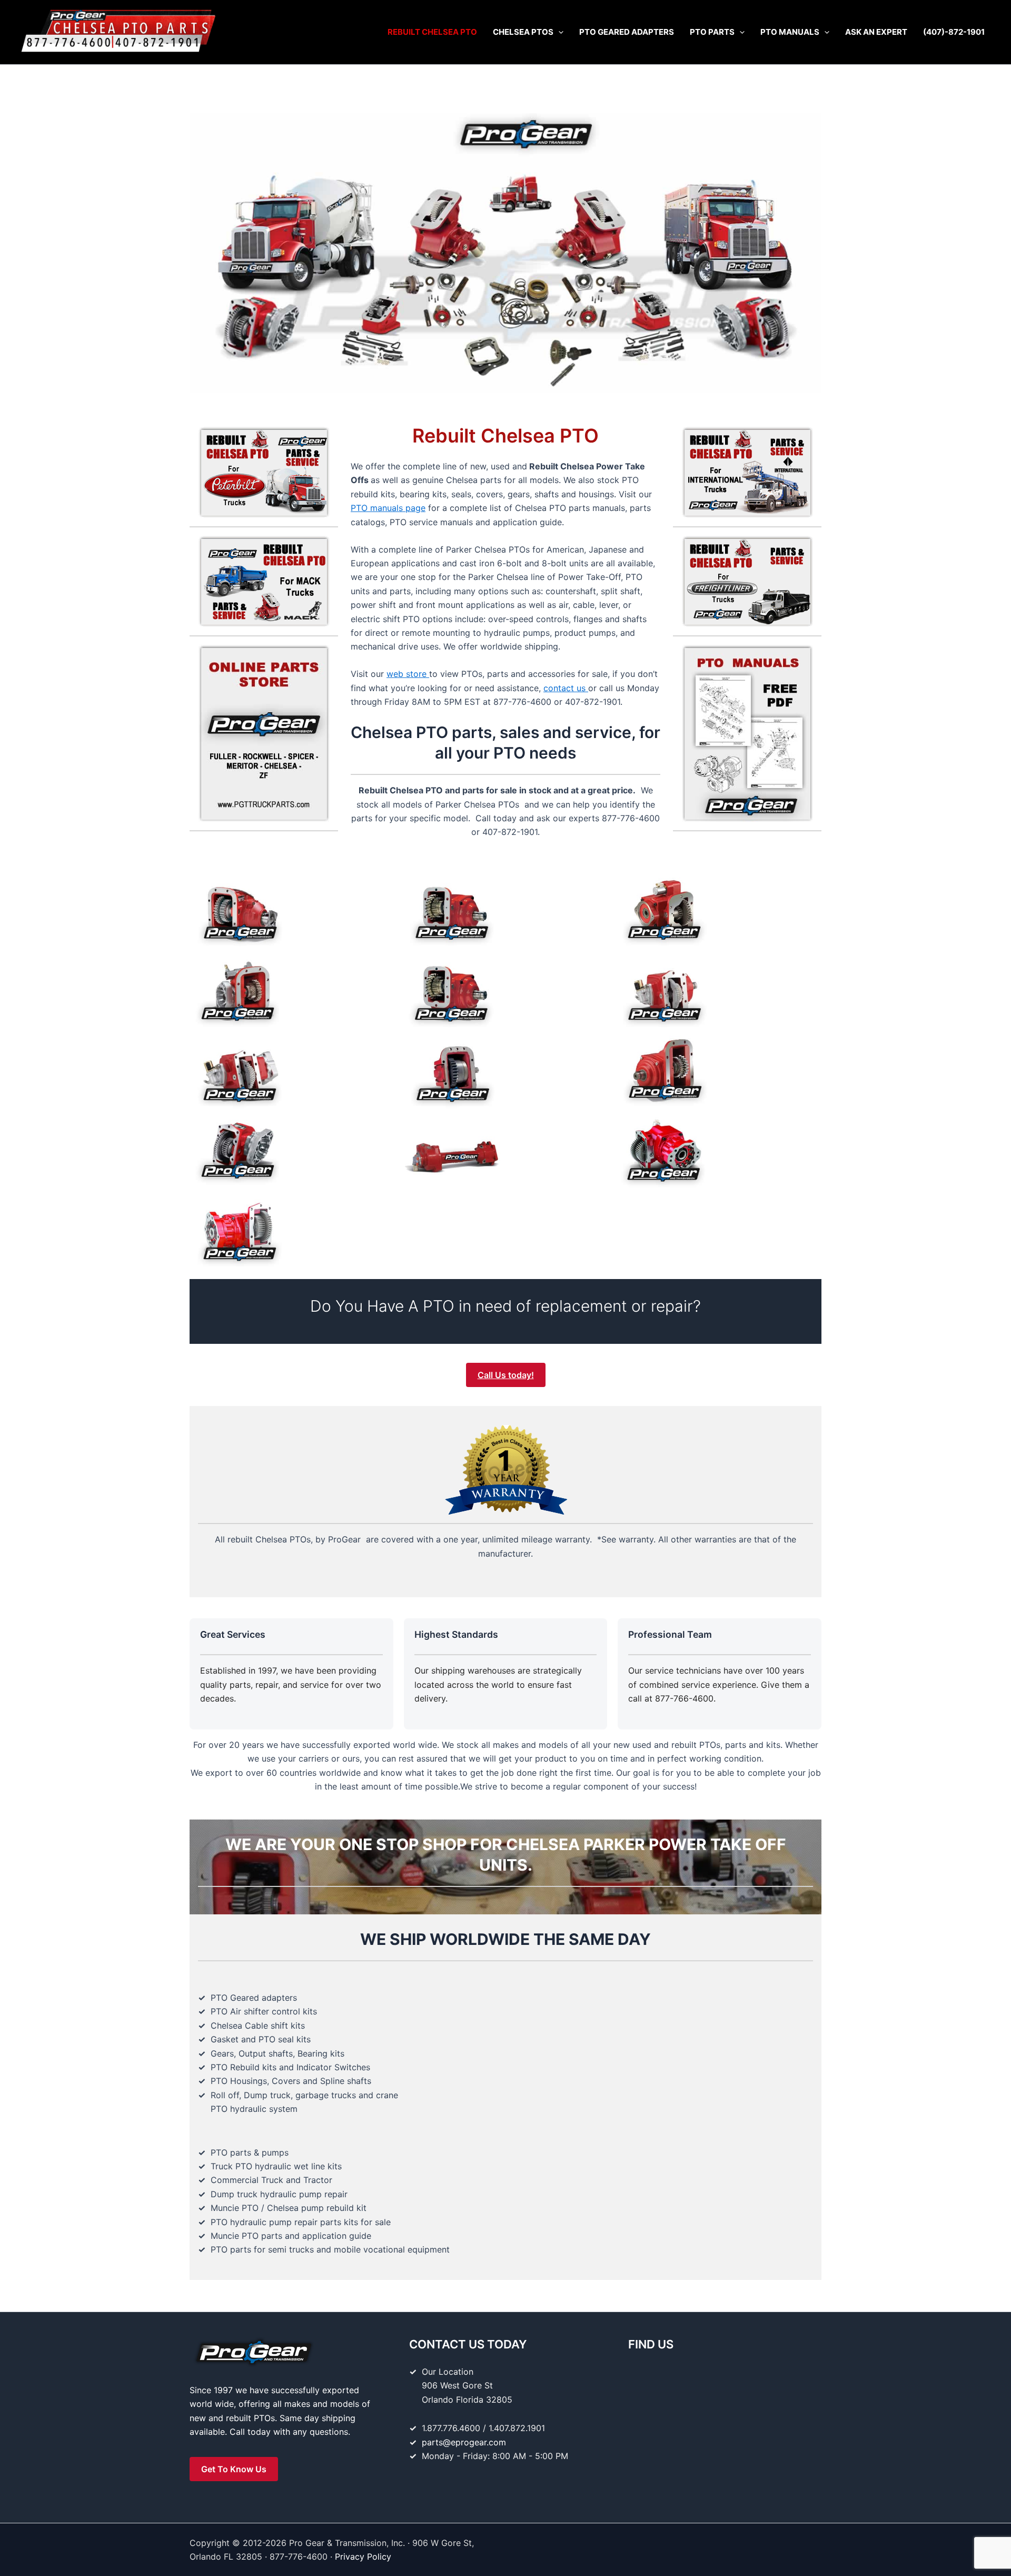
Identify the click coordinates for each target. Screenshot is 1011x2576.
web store (408, 674)
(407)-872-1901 (954, 32)
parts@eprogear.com (464, 2442)
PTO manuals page (388, 508)
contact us (566, 688)
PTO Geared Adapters (627, 32)
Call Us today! (506, 1375)
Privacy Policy (363, 2557)
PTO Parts (712, 32)
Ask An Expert (876, 32)
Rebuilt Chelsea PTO (432, 32)
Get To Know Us (234, 2469)
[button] (558, 32)
